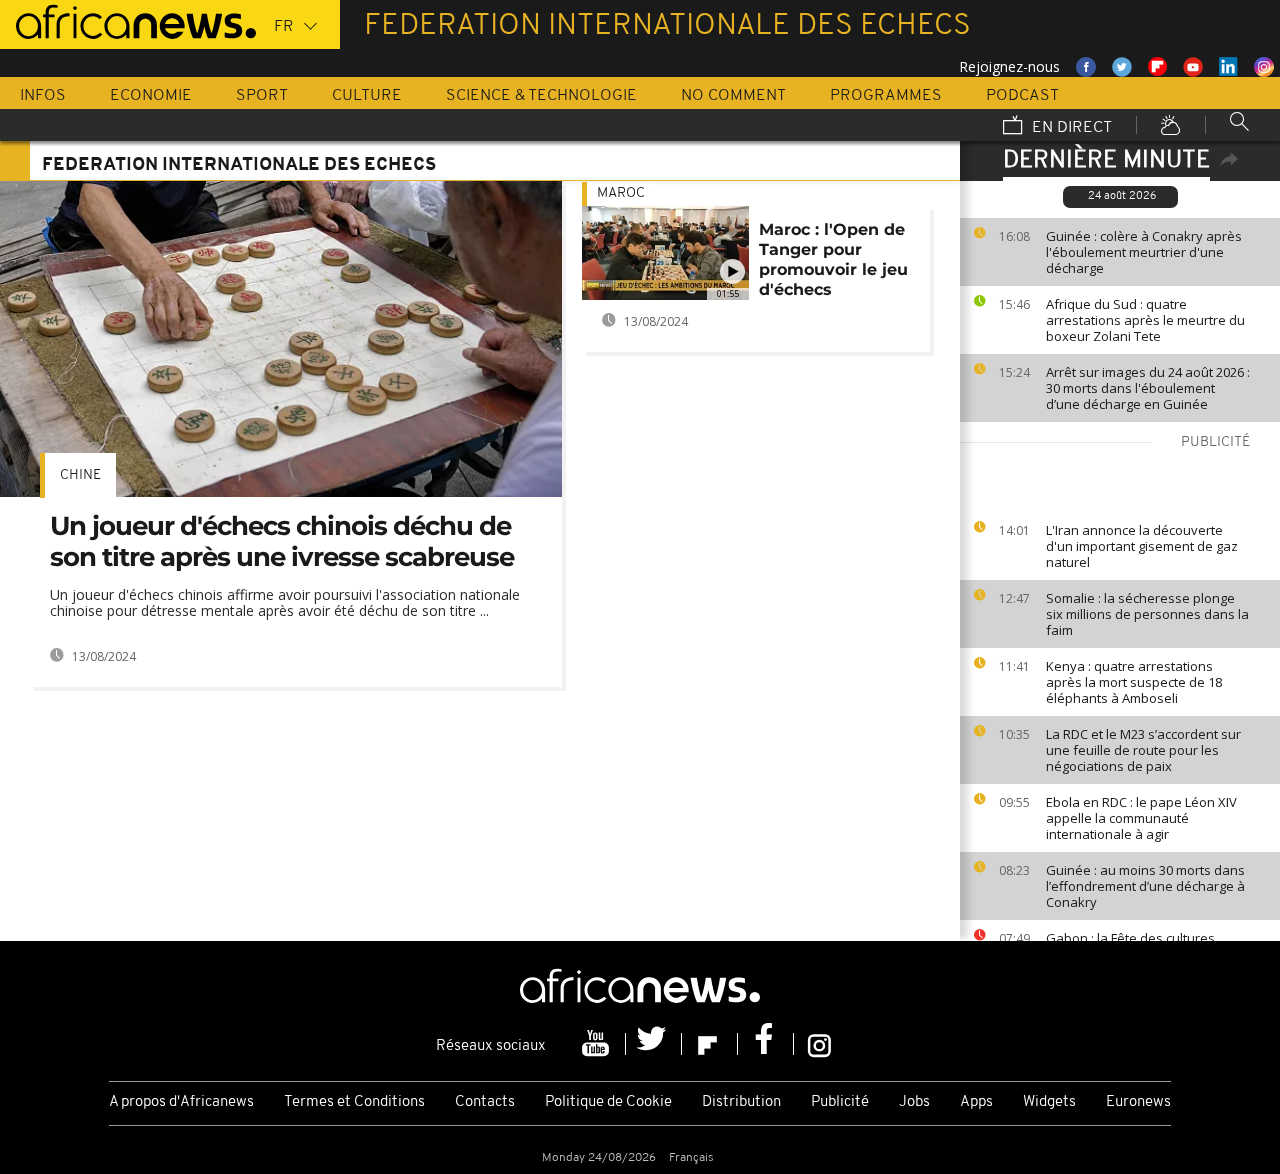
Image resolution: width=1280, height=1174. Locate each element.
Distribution (741, 1102)
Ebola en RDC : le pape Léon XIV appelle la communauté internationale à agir (1141, 818)
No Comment (733, 96)
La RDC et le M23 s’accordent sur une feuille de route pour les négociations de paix (1143, 750)
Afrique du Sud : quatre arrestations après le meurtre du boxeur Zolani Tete (1145, 320)
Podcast (1022, 96)
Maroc (621, 193)
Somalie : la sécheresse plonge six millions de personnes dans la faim (1147, 614)
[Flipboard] (710, 1044)
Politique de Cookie (608, 1102)
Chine (80, 475)
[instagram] (819, 1044)
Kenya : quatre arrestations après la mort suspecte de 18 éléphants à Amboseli (1134, 682)
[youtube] (598, 1044)
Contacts (485, 1102)
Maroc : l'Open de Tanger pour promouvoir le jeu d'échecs (833, 259)
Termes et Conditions (354, 1102)
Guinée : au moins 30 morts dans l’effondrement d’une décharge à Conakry (1145, 886)
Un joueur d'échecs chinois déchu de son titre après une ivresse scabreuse (282, 541)
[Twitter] (654, 1044)
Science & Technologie (541, 96)
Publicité (840, 1102)
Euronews (1138, 1102)
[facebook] (766, 1044)
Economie (151, 96)
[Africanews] (128, 20)
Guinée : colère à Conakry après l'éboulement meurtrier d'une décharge (1144, 252)
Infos (43, 96)
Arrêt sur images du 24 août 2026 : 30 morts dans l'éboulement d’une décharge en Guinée (1148, 388)
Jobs (914, 1102)
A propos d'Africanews (181, 1102)
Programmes (886, 96)
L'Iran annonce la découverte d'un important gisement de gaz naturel (1142, 546)
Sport (262, 96)
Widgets (1049, 1102)
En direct (1070, 128)
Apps (976, 1102)
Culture (367, 96)
